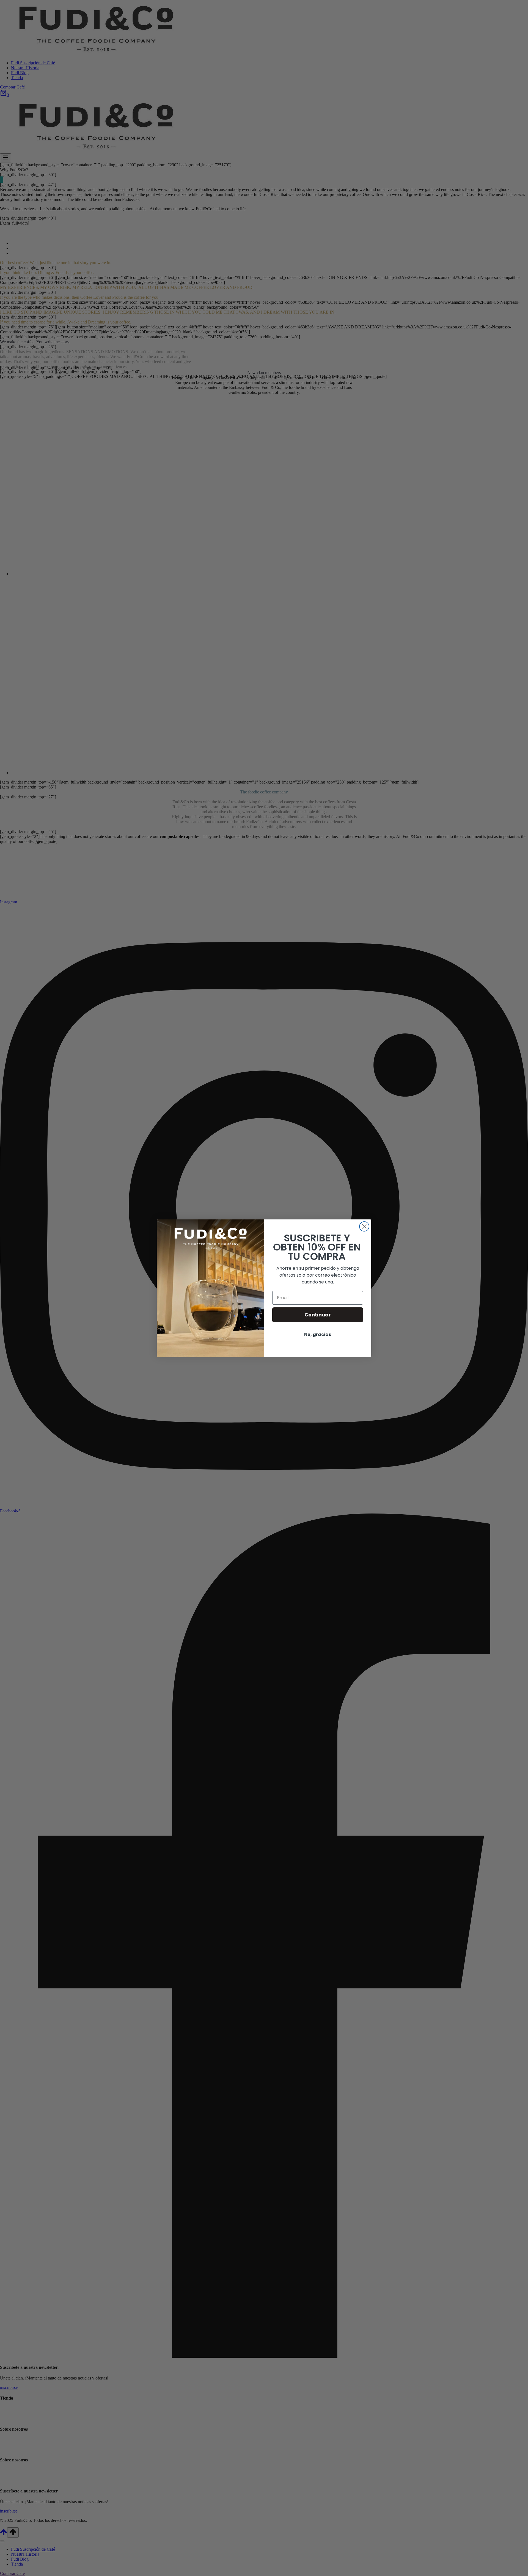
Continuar (318, 1315)
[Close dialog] (364, 1226)
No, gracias (318, 1334)
